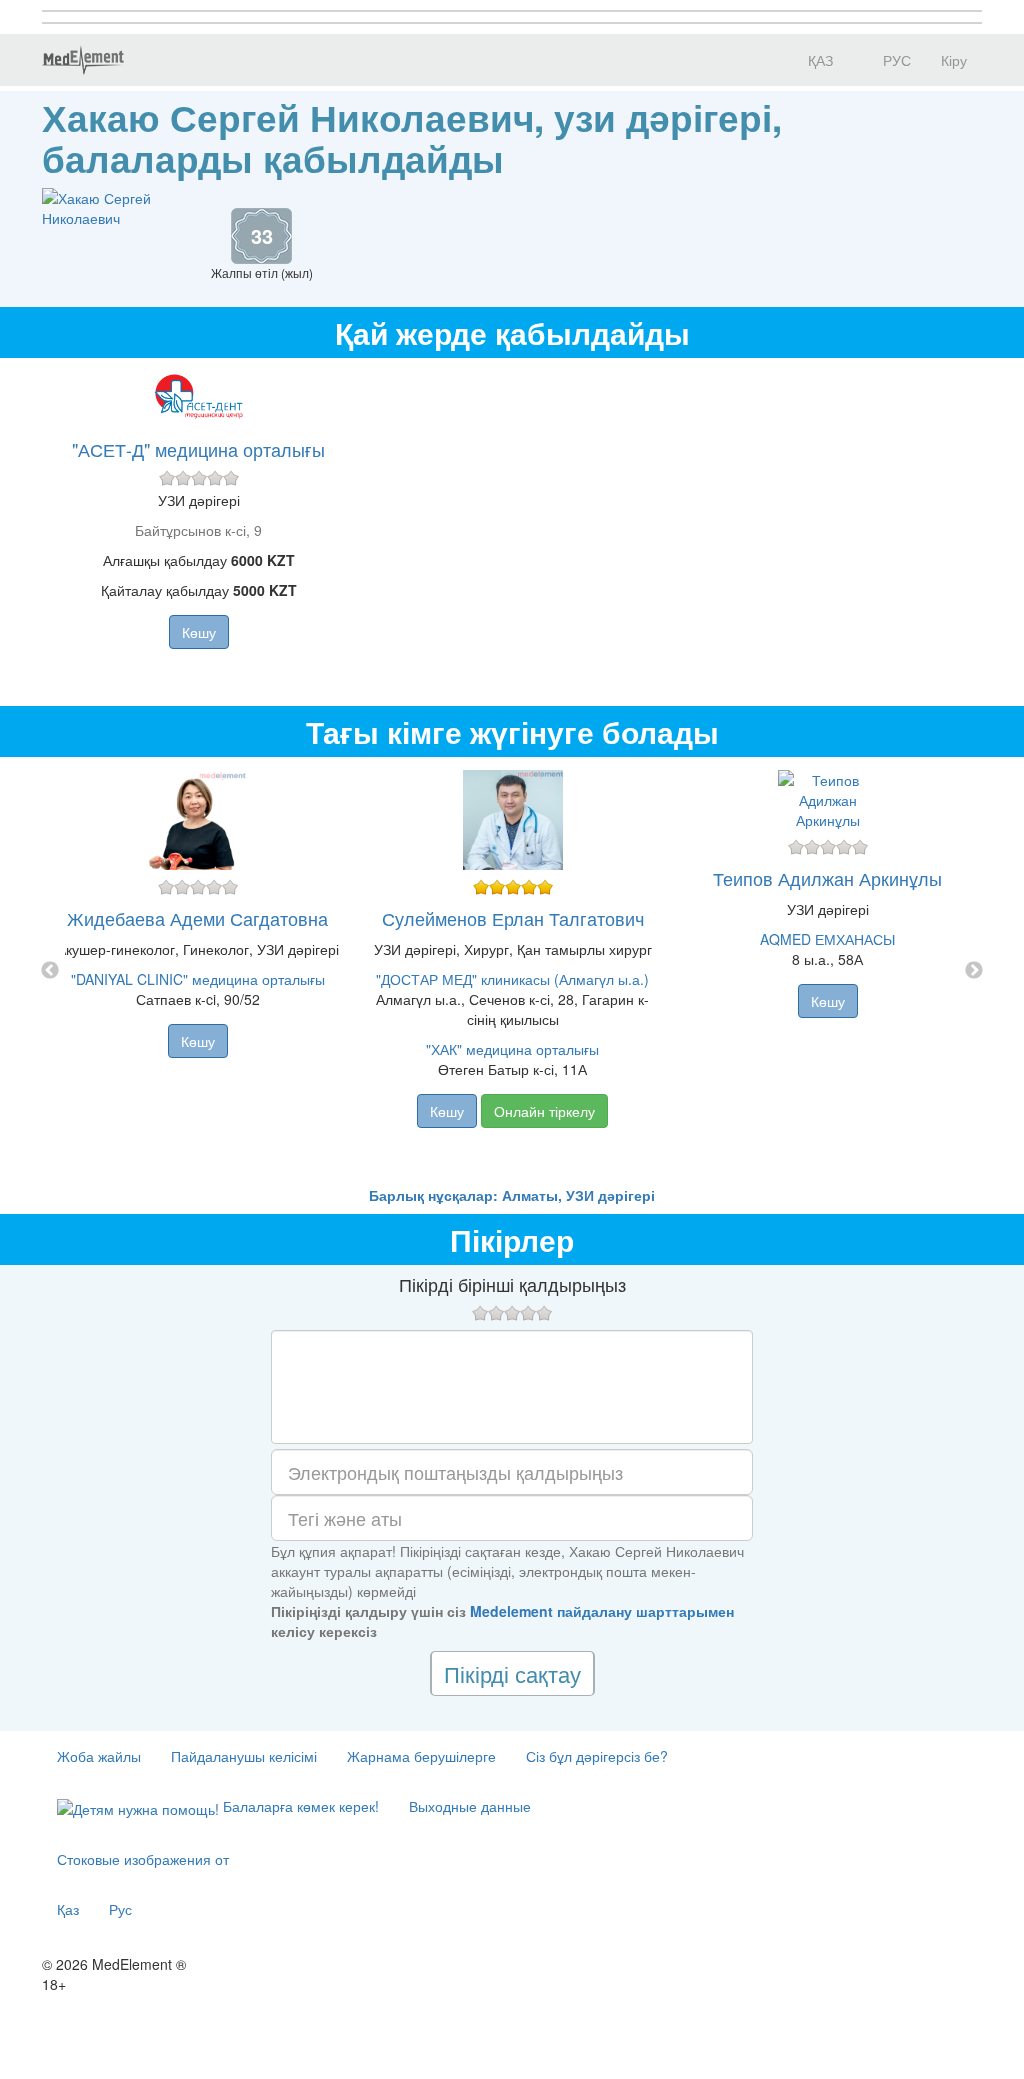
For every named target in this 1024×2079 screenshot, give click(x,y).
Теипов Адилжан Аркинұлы (827, 878)
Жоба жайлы (99, 1756)
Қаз (68, 1909)
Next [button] (974, 971)
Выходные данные (470, 1806)
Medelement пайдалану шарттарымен (602, 1611)
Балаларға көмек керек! (299, 1806)
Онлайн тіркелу (544, 1111)
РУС (895, 60)
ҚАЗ (818, 60)
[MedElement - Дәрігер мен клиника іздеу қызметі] (83, 60)
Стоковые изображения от (143, 1859)
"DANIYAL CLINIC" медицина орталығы (198, 979)
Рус (120, 1909)
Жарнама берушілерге (421, 1756)
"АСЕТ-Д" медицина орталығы (198, 449)
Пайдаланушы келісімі (244, 1756)
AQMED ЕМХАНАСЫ (827, 939)
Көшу (199, 632)
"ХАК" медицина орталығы (512, 1049)
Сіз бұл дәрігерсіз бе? (597, 1756)
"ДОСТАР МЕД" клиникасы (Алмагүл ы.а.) (512, 979)
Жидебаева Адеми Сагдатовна (197, 918)
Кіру (954, 60)
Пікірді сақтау (512, 1673)
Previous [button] (50, 971)
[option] (512, 971)
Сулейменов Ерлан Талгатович (513, 918)
